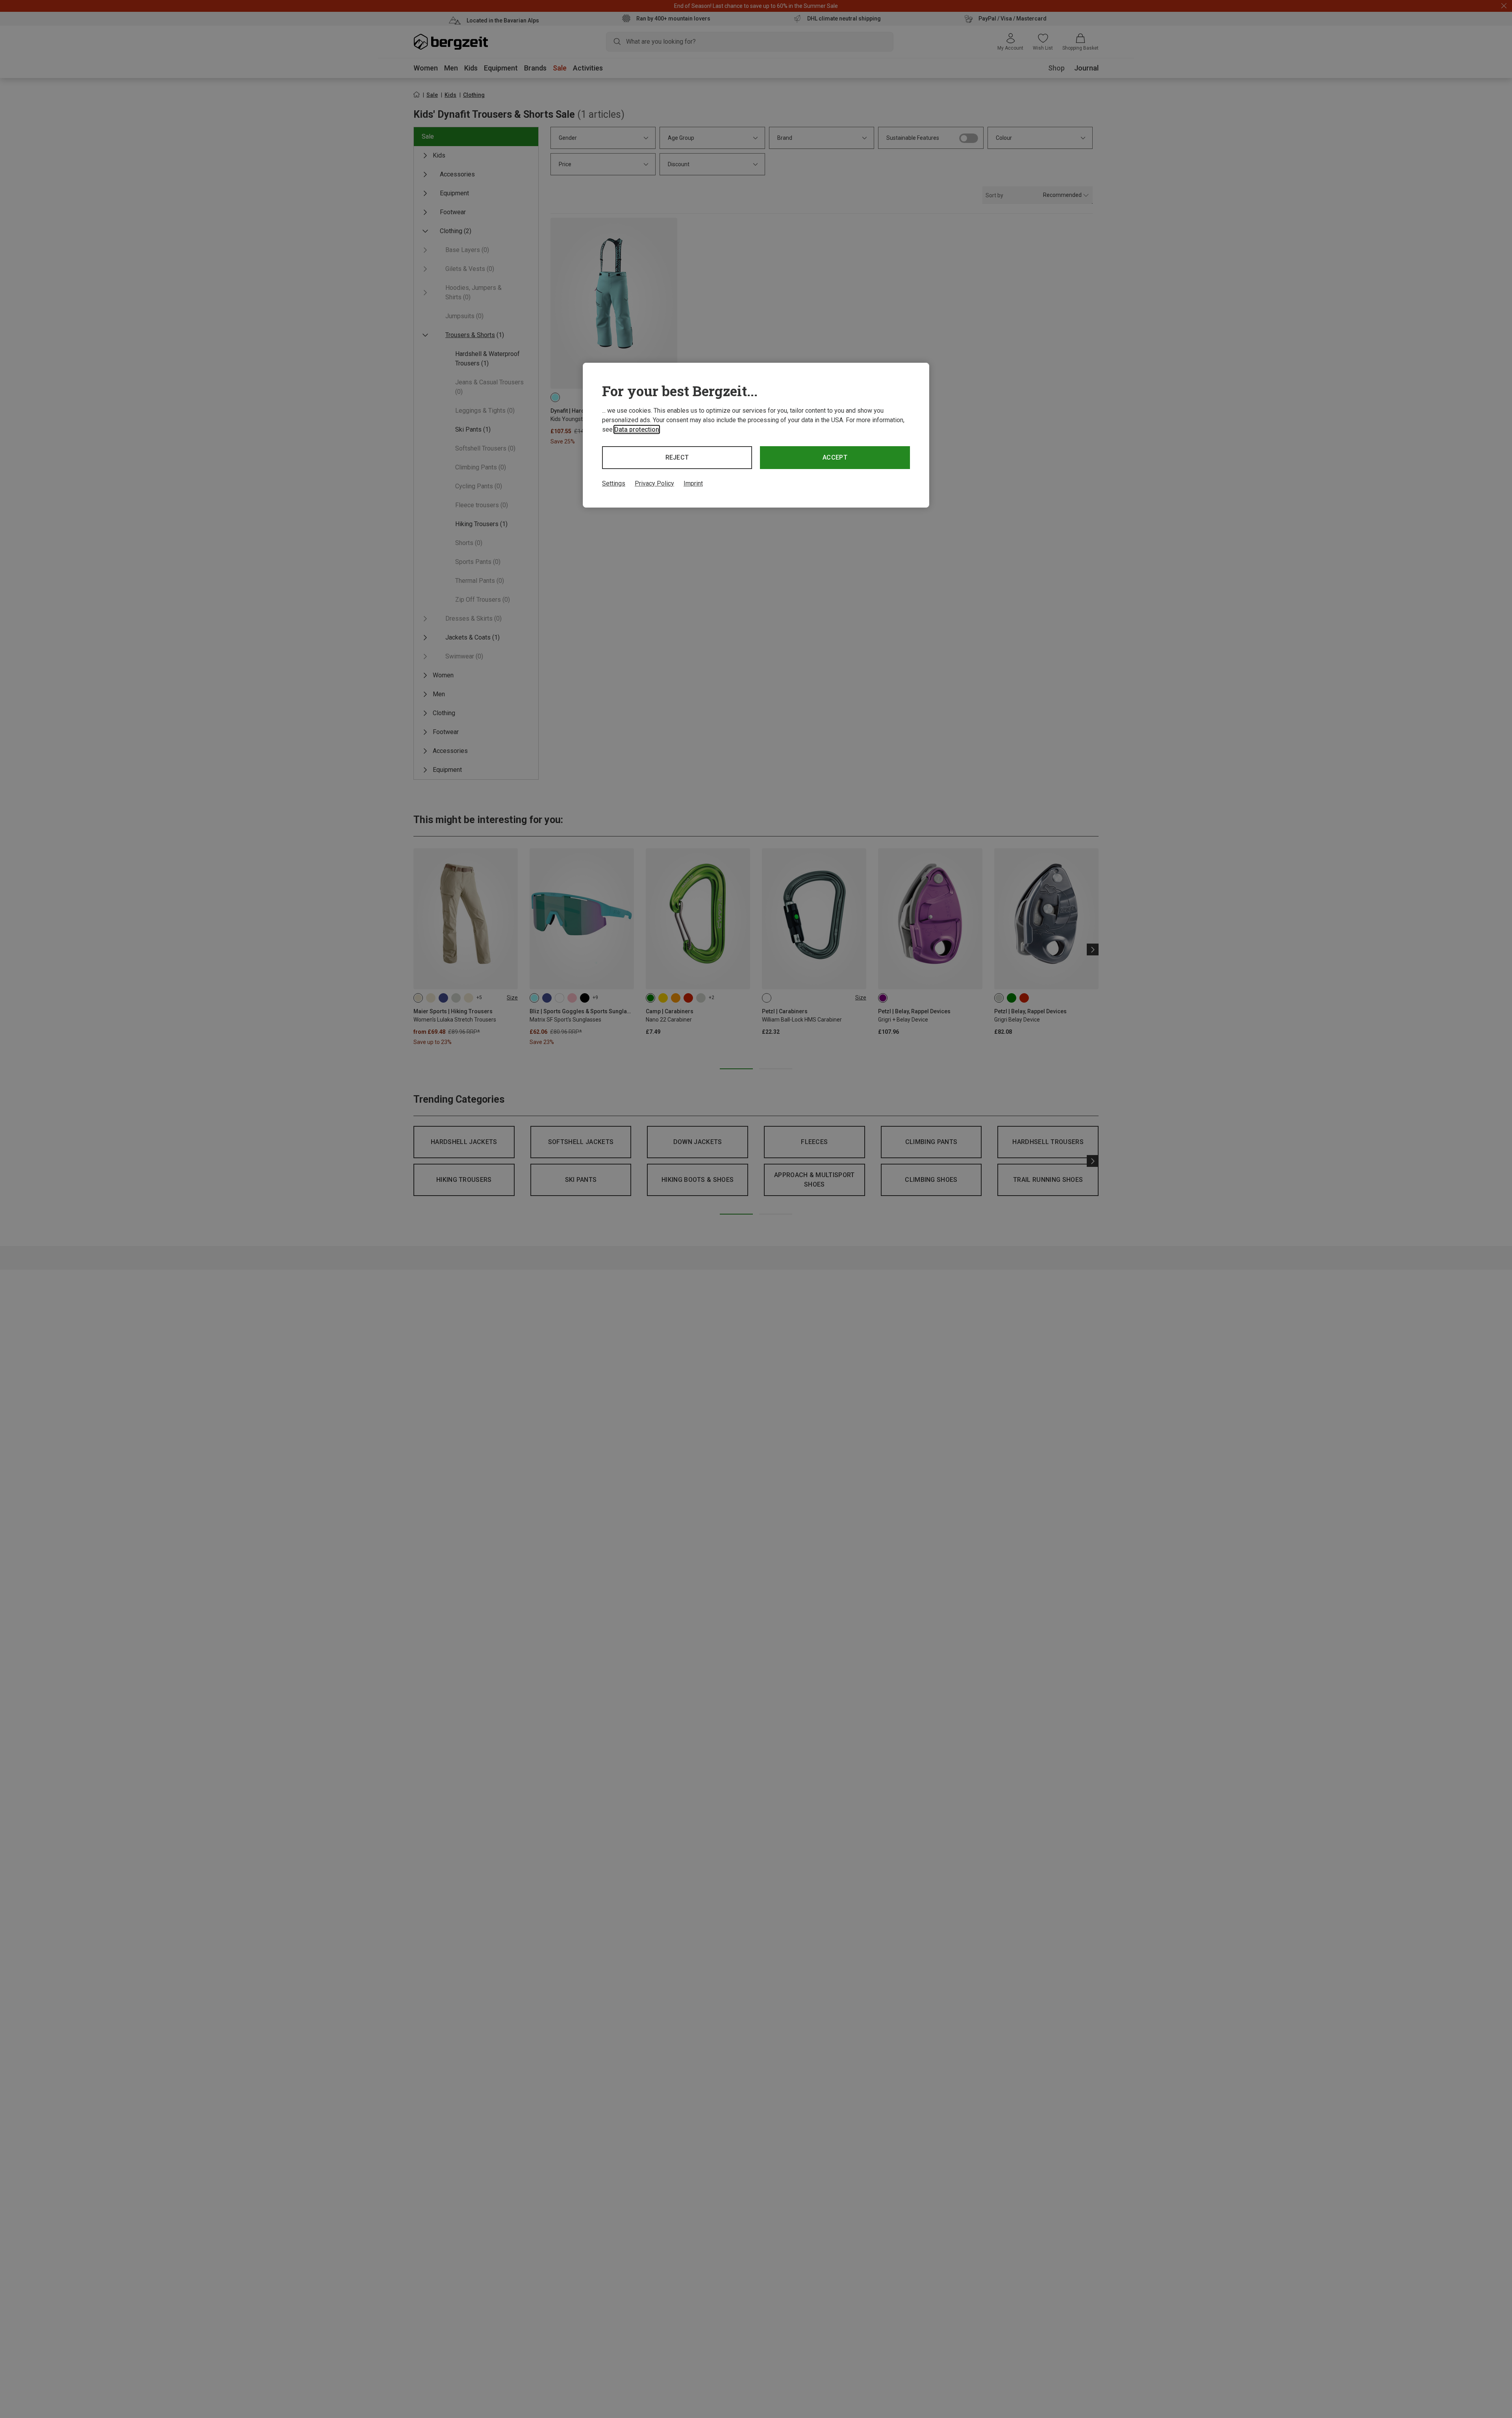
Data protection (637, 429)
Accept (835, 457)
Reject (677, 457)
